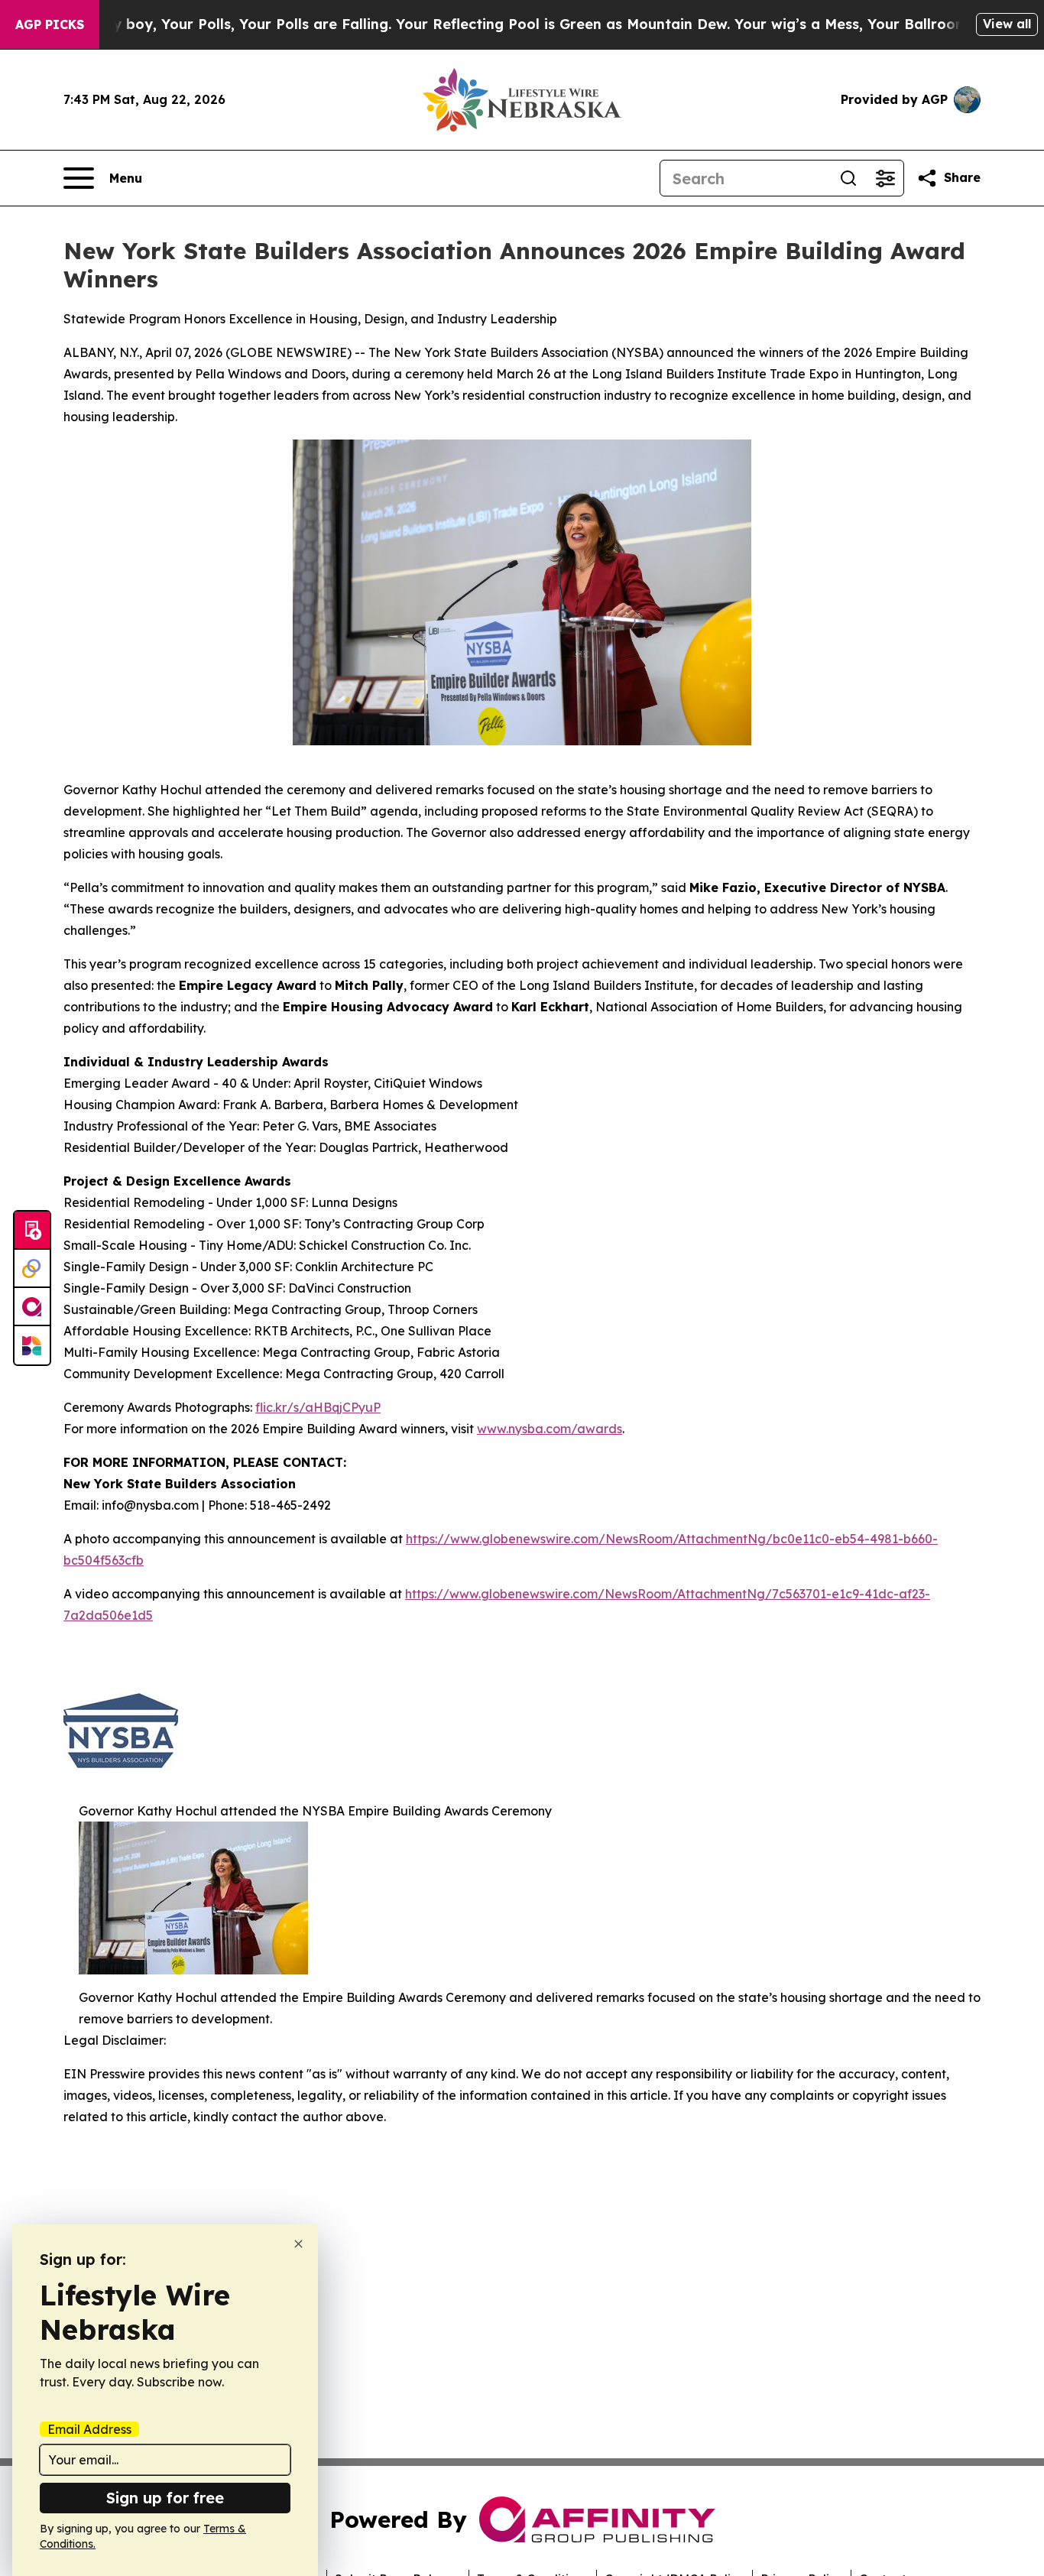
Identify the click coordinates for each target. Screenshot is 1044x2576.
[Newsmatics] (32, 1345)
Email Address (89, 2429)
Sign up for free (165, 2498)
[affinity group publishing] (32, 1307)
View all (1007, 24)
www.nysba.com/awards (550, 1429)
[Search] (848, 178)
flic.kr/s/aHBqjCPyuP (318, 1407)
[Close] (298, 2244)
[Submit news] (32, 1231)
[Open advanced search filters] (885, 178)
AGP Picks (50, 24)
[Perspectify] (32, 1269)
